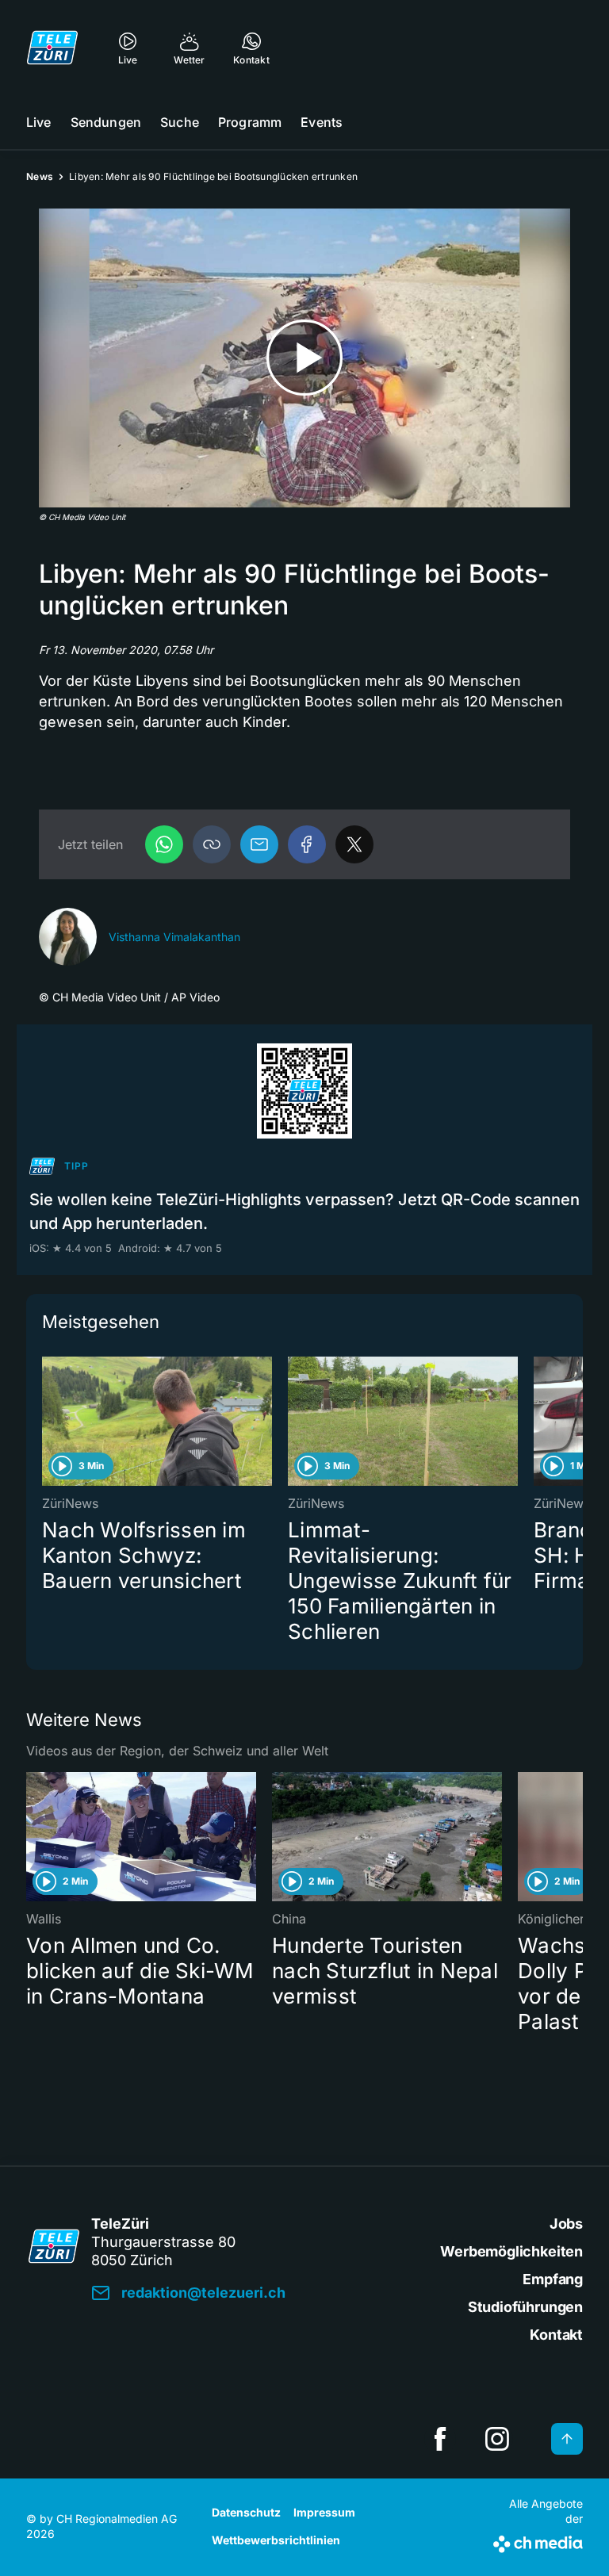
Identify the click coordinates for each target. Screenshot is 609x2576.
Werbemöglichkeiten (511, 2251)
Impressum (324, 2512)
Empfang (553, 2279)
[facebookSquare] (440, 2439)
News (40, 176)
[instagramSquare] (497, 2439)
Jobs (566, 2224)
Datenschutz (246, 2512)
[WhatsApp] (164, 844)
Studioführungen (525, 2307)
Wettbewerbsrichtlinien (276, 2540)
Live (39, 122)
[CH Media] (538, 2541)
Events (322, 122)
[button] (212, 844)
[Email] (259, 844)
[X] (354, 844)
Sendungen (106, 122)
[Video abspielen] (304, 358)
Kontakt (556, 2335)
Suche (180, 122)
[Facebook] (307, 844)
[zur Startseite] (52, 48)
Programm (250, 122)
